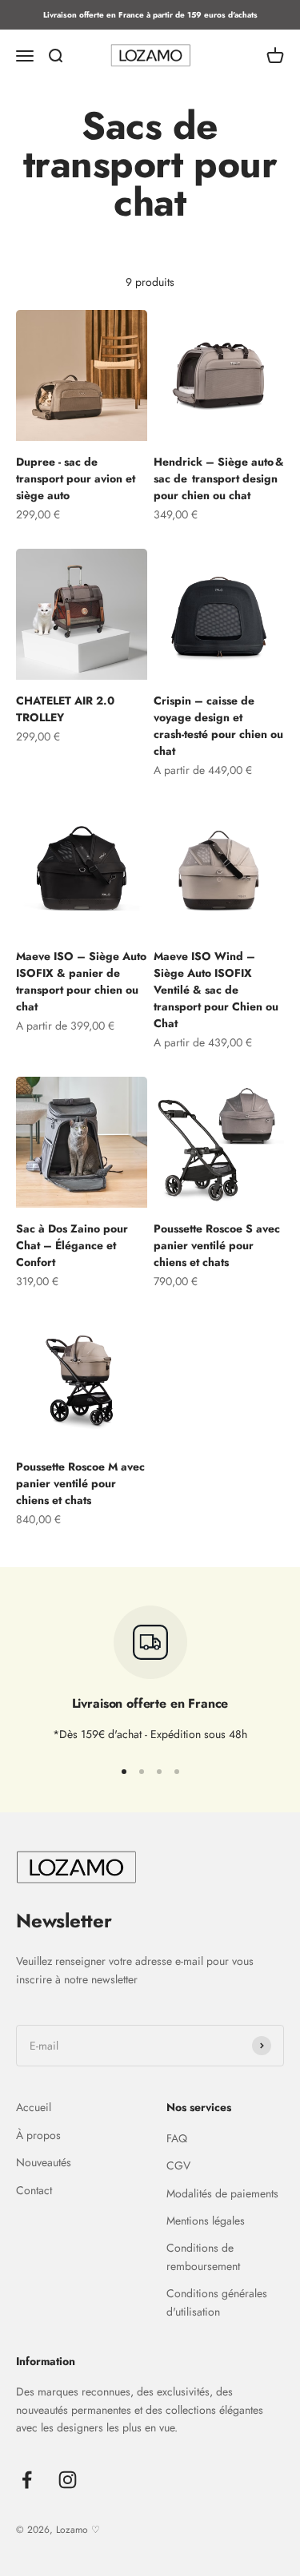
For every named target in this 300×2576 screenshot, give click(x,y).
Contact (34, 2190)
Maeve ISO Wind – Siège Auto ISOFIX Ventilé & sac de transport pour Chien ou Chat (216, 990)
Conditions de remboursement (203, 2256)
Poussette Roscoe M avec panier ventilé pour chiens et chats (80, 1483)
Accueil (34, 2107)
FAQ (177, 2138)
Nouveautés (44, 2162)
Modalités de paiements (222, 2193)
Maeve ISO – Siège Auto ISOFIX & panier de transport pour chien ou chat (81, 981)
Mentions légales (206, 2221)
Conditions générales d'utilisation (217, 2302)
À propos (38, 2135)
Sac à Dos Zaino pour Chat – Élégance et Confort (72, 1245)
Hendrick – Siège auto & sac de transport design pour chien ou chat (219, 478)
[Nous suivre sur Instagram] (68, 2480)
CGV (178, 2165)
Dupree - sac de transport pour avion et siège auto (76, 478)
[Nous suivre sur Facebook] (27, 2480)
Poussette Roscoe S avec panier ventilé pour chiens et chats (217, 1245)
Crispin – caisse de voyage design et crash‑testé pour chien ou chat (218, 726)
